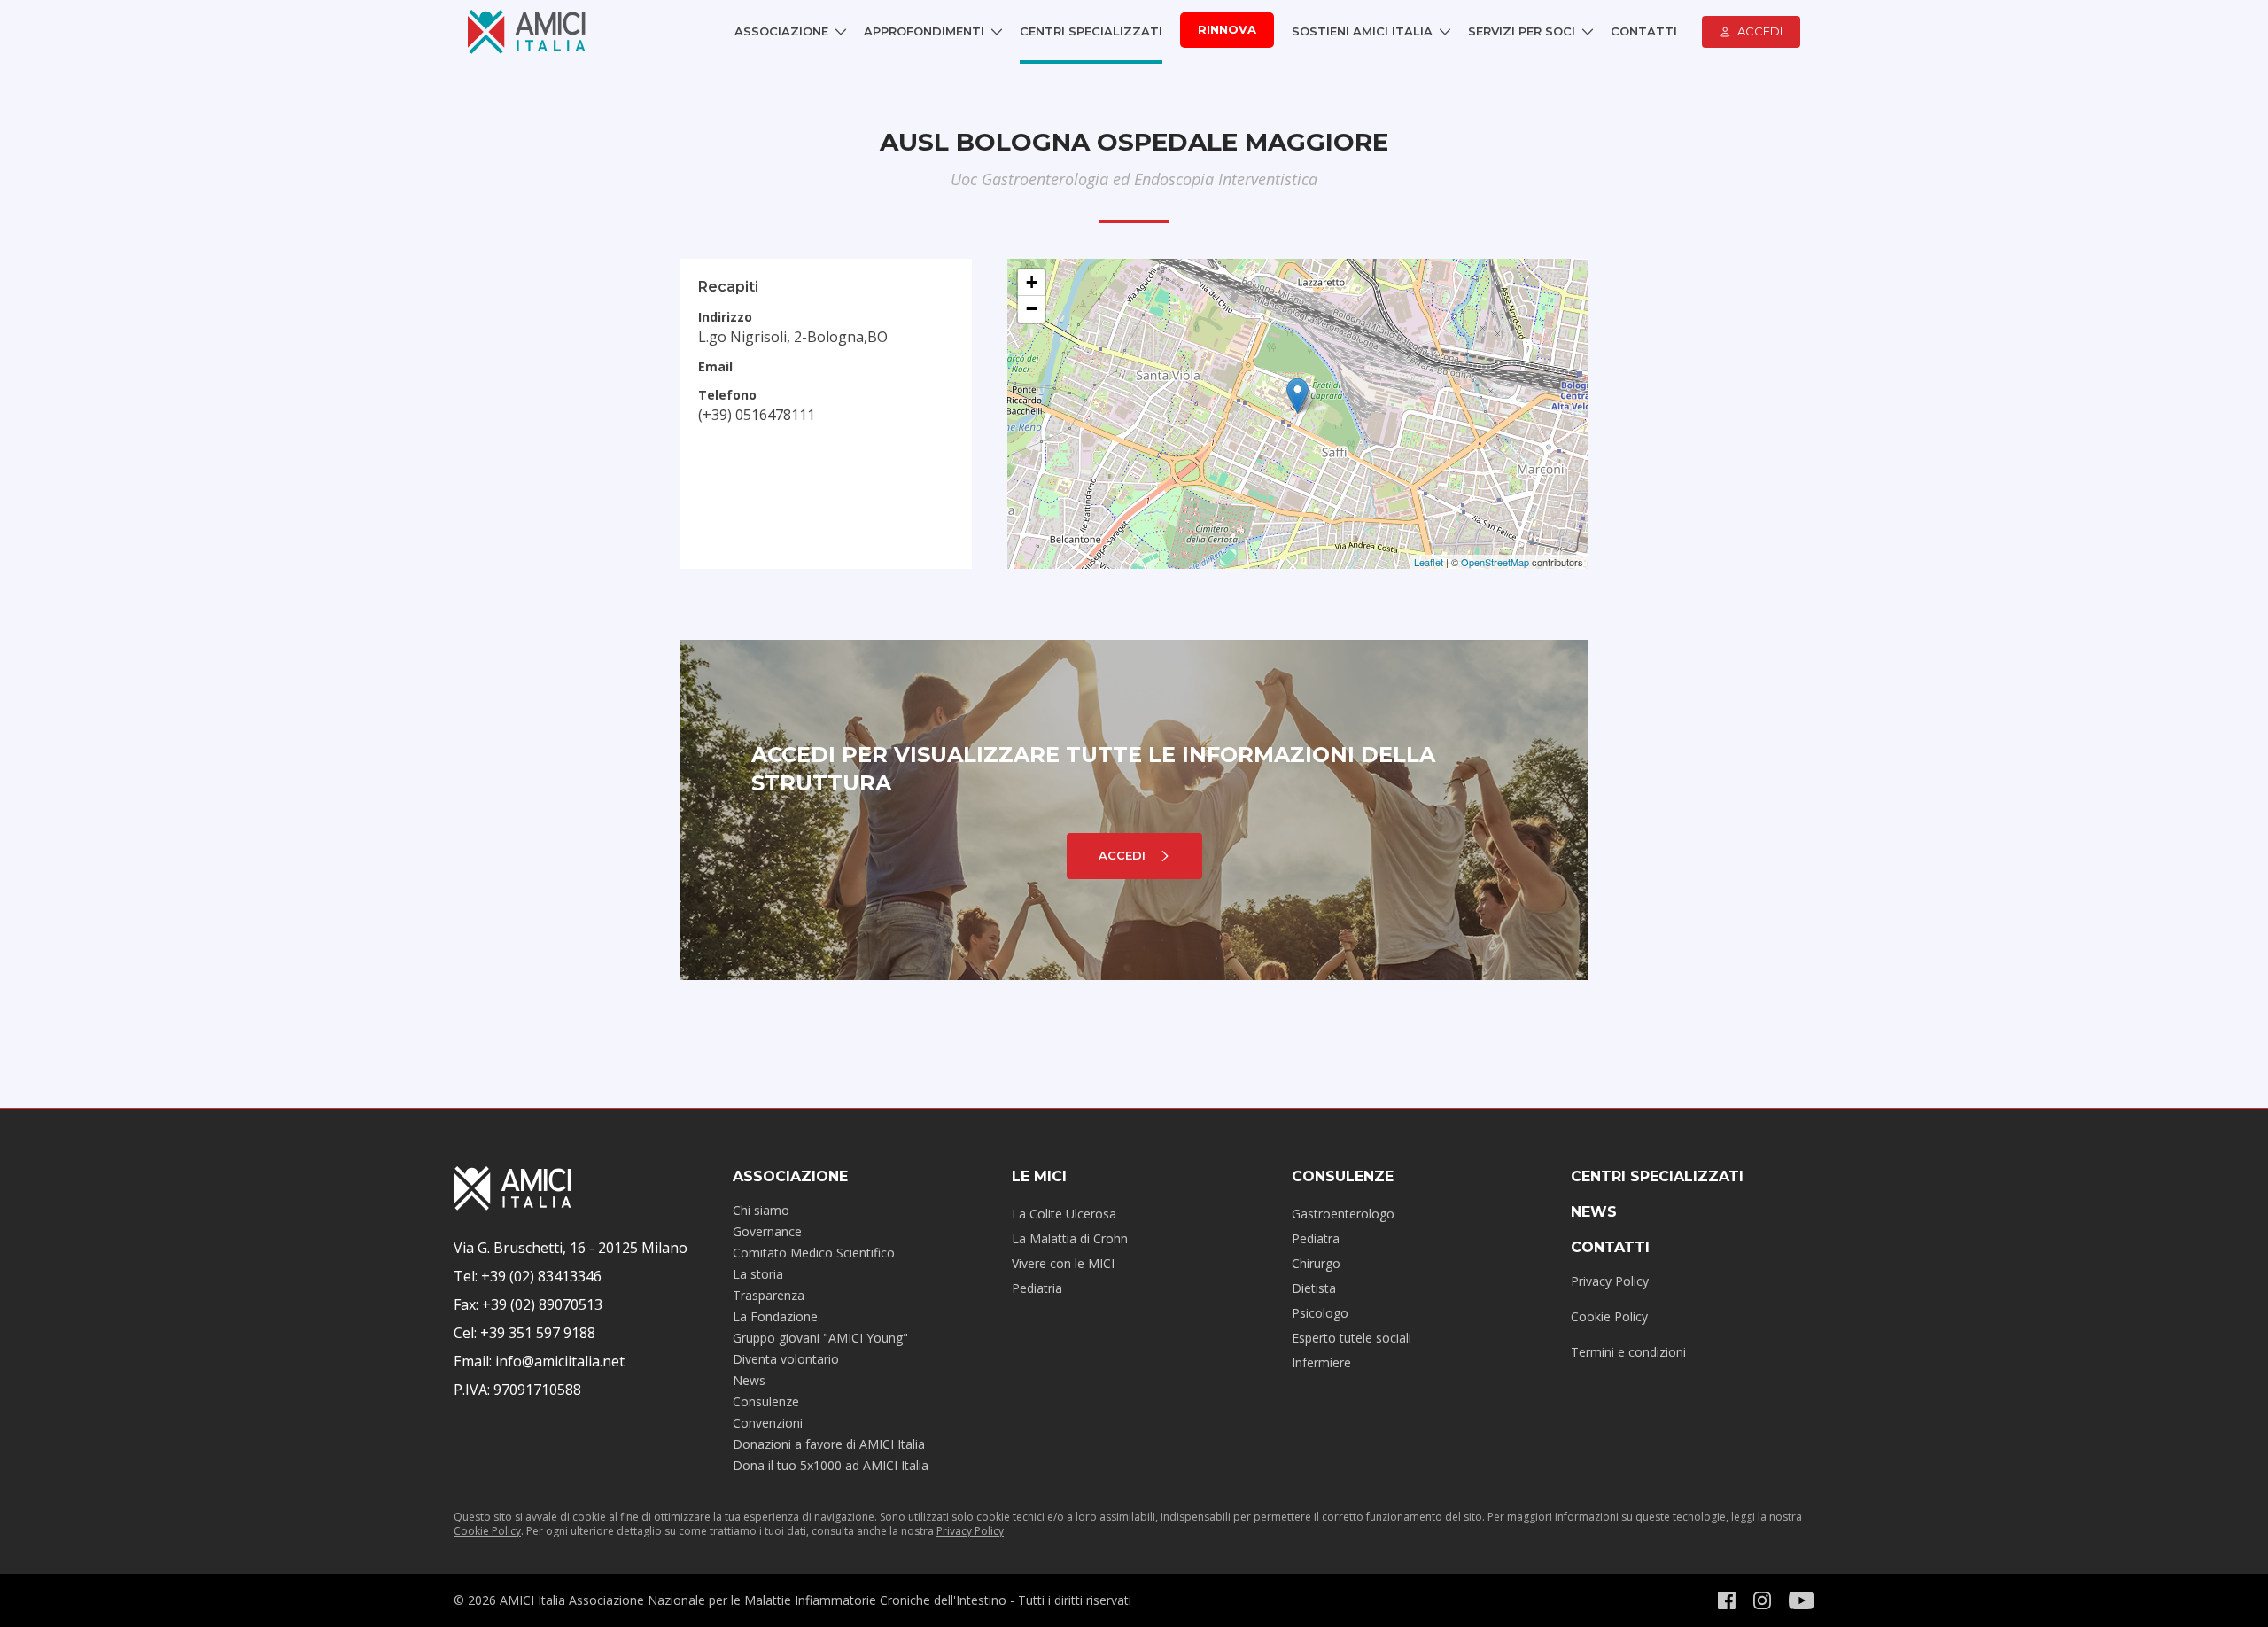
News (749, 1380)
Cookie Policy (1609, 1316)
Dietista (1314, 1288)
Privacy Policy (1610, 1281)
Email (715, 366)
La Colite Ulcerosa (1064, 1214)
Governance (767, 1231)
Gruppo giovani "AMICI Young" (820, 1338)
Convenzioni (768, 1423)
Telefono (727, 395)
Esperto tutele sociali (1351, 1338)
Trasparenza (769, 1295)
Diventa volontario (786, 1359)
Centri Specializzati (1091, 31)
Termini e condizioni (1628, 1352)
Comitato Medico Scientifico (814, 1253)
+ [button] (1032, 282)
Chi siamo (761, 1210)
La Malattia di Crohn (1070, 1238)
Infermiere (1321, 1362)
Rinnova (1227, 29)
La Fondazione (775, 1316)
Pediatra (1316, 1238)
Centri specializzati (1657, 1176)
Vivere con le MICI (1063, 1263)
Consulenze (766, 1401)
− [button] (1032, 309)
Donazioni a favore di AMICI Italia (829, 1444)
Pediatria (1037, 1288)
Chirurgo (1316, 1263)
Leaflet (1429, 562)
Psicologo (1320, 1313)
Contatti (1644, 31)
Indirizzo (725, 317)
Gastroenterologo (1343, 1214)
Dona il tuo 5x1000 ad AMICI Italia (831, 1465)
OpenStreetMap (1495, 562)
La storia (758, 1274)
